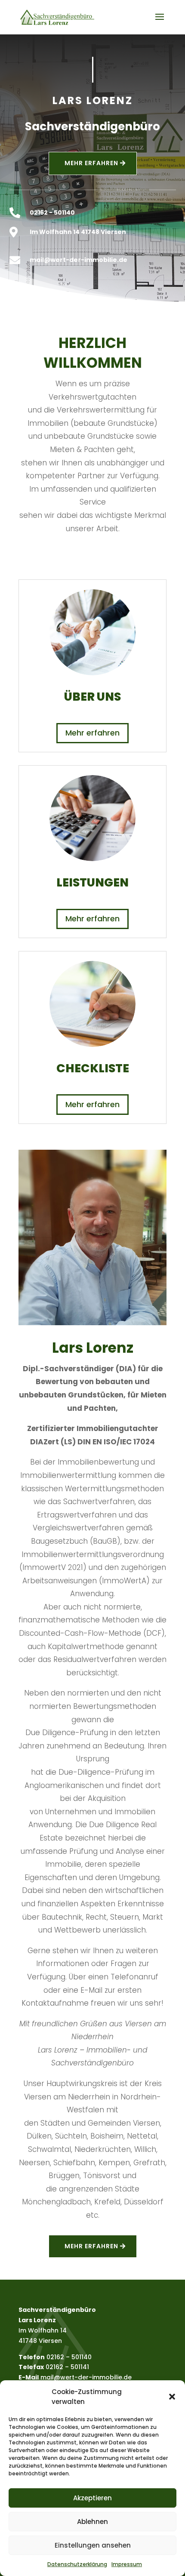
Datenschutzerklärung (77, 2564)
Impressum (127, 2564)
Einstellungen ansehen (93, 2545)
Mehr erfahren (92, 733)
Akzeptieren (92, 2498)
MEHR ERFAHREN (91, 163)
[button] (172, 2397)
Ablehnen (92, 2522)
